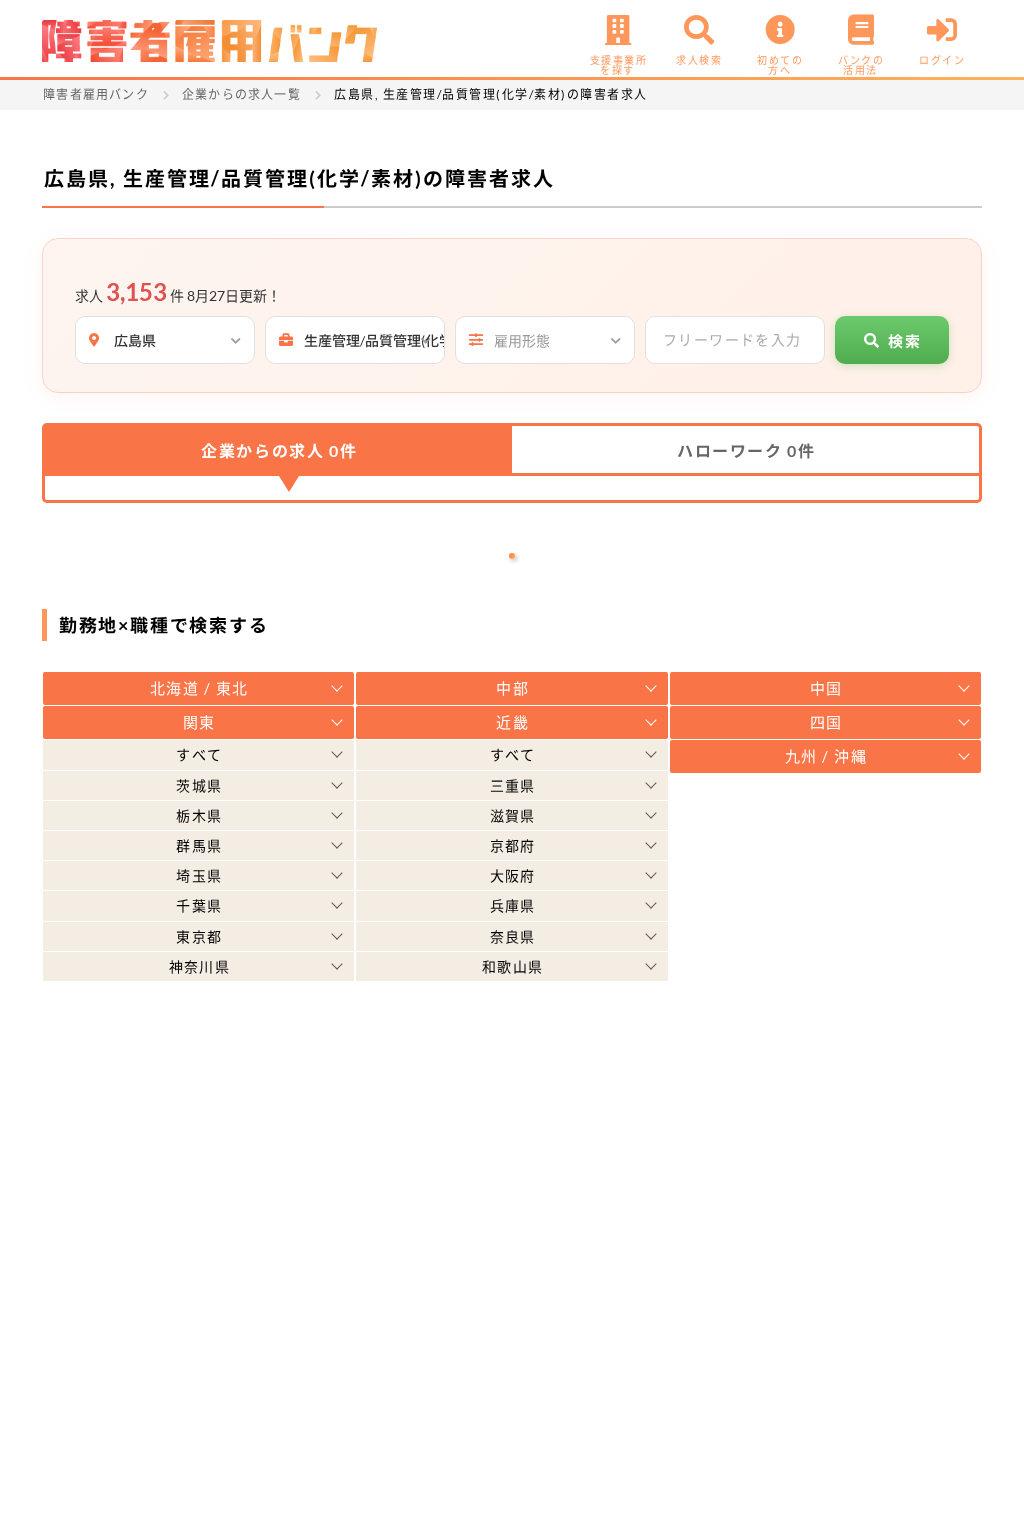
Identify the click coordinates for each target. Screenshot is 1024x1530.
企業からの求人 (279, 450)
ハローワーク (746, 450)
